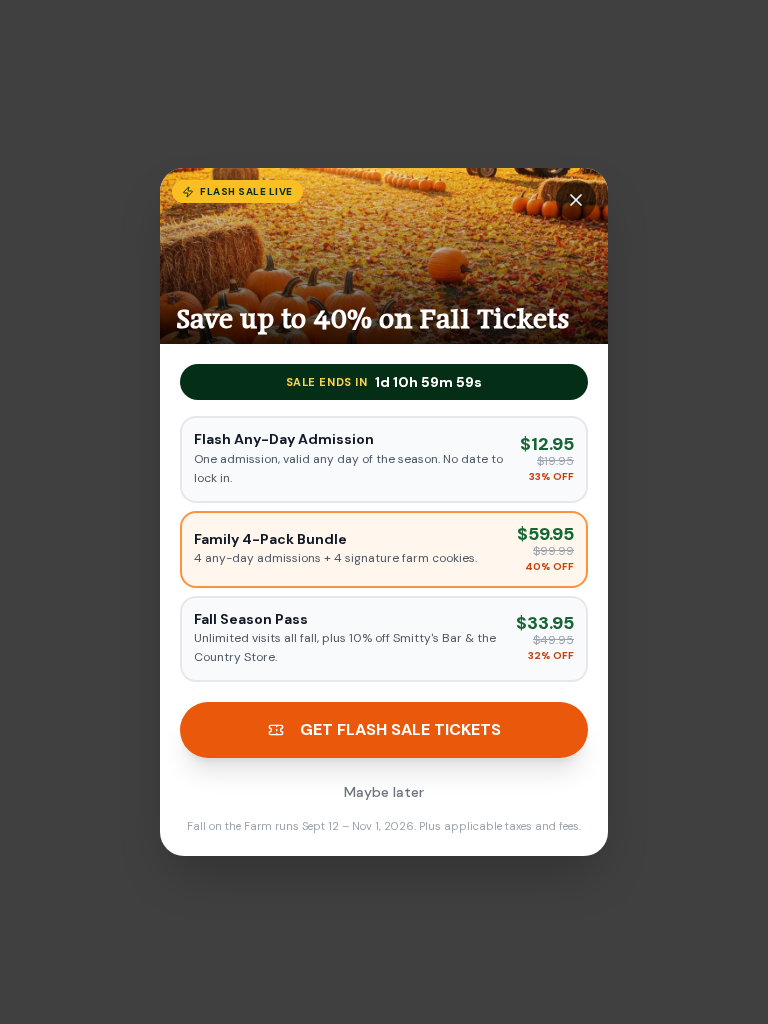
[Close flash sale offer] (576, 200)
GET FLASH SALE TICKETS (400, 729)
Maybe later (384, 792)
